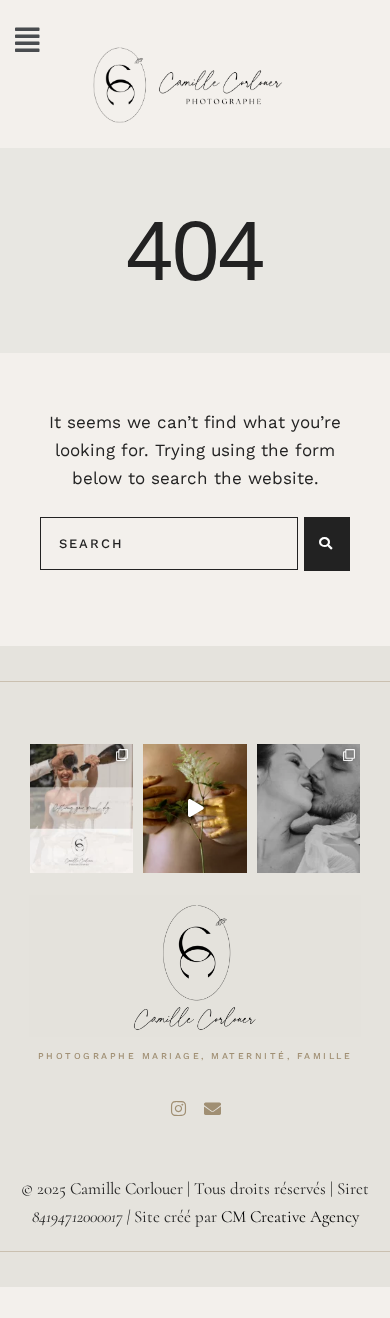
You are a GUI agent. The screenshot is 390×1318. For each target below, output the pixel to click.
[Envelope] (212, 1108)
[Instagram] (178, 1108)
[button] (27, 40)
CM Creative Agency (290, 1216)
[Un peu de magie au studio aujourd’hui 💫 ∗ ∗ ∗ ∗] (194, 808)
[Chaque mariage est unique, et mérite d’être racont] (81, 808)
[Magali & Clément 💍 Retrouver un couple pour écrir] (308, 808)
